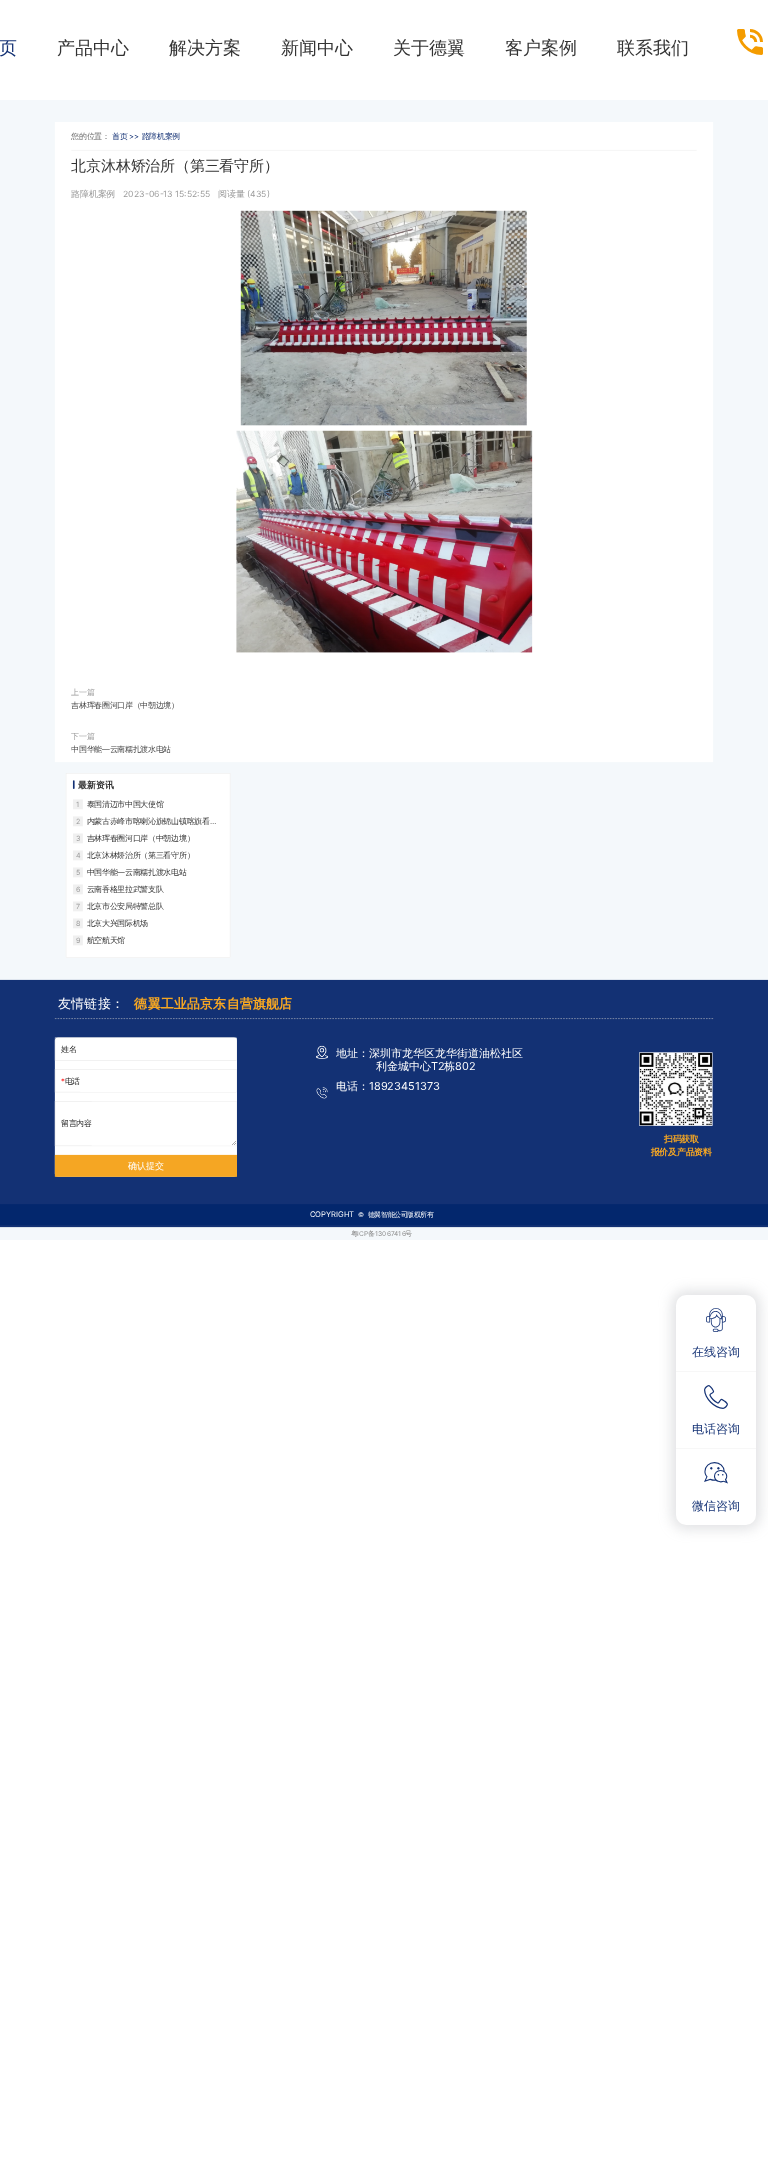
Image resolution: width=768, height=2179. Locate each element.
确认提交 (145, 1166)
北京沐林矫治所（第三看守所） (141, 854)
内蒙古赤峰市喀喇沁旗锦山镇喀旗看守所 (152, 821)
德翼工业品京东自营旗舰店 (213, 1004)
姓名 (68, 1048)
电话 (72, 1080)
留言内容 (76, 1123)
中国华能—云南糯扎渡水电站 (121, 748)
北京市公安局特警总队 (125, 905)
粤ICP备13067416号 (381, 1233)
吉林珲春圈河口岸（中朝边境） (125, 705)
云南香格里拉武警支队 (125, 888)
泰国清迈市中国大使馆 (125, 803)
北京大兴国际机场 (117, 922)
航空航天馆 (106, 939)
